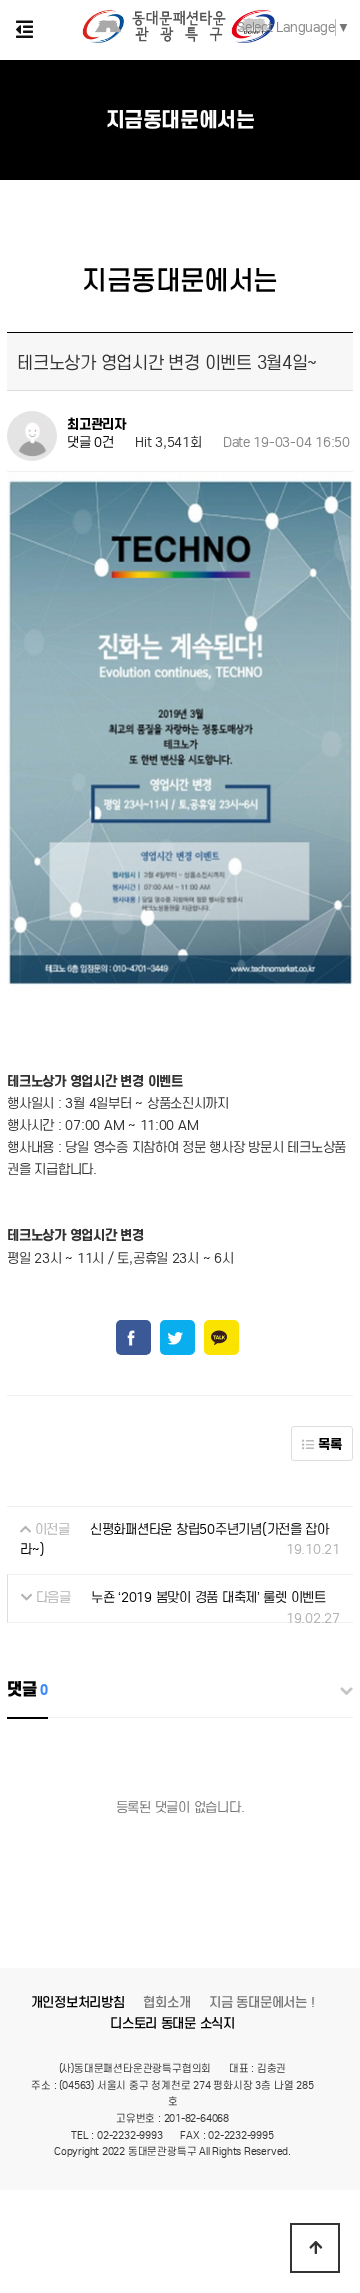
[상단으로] (315, 2248)
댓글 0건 (90, 443)
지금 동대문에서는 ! (261, 2002)
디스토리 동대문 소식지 (172, 2023)
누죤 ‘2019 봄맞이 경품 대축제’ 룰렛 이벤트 (208, 1597)
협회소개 (166, 2002)
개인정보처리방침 (78, 2002)
